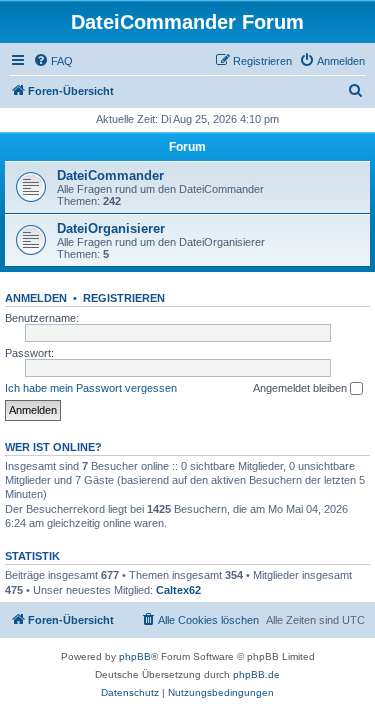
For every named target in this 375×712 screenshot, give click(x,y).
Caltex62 (178, 590)
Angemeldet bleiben (301, 388)
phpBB (135, 656)
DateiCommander (110, 175)
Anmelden (36, 298)
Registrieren (124, 298)
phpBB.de (256, 674)
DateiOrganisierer (111, 228)
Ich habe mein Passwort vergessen (91, 388)
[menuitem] (53, 61)
